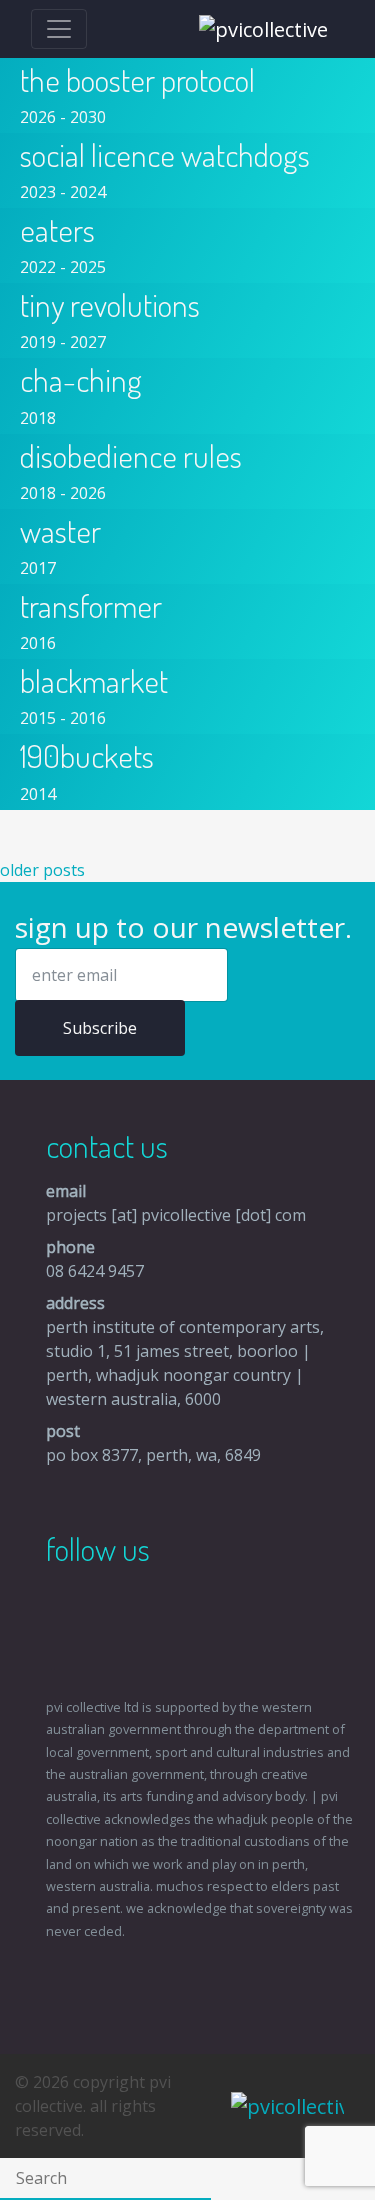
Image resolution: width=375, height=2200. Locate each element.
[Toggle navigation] (59, 29)
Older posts (42, 870)
